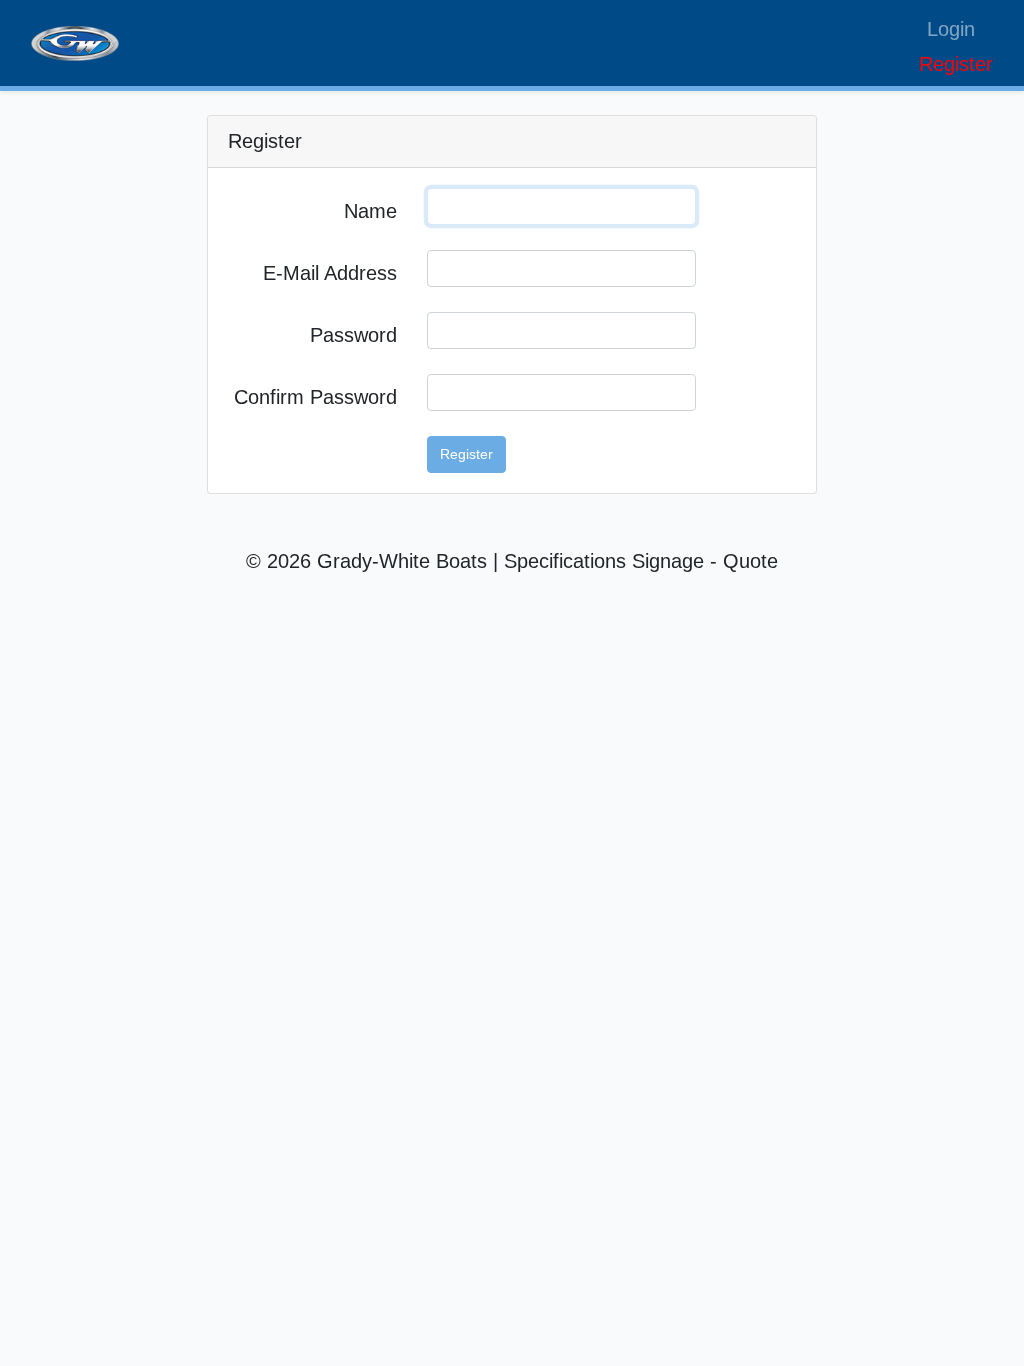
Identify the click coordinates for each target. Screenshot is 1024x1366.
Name (370, 211)
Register (956, 64)
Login (951, 29)
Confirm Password (315, 397)
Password (353, 335)
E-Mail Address (330, 273)
